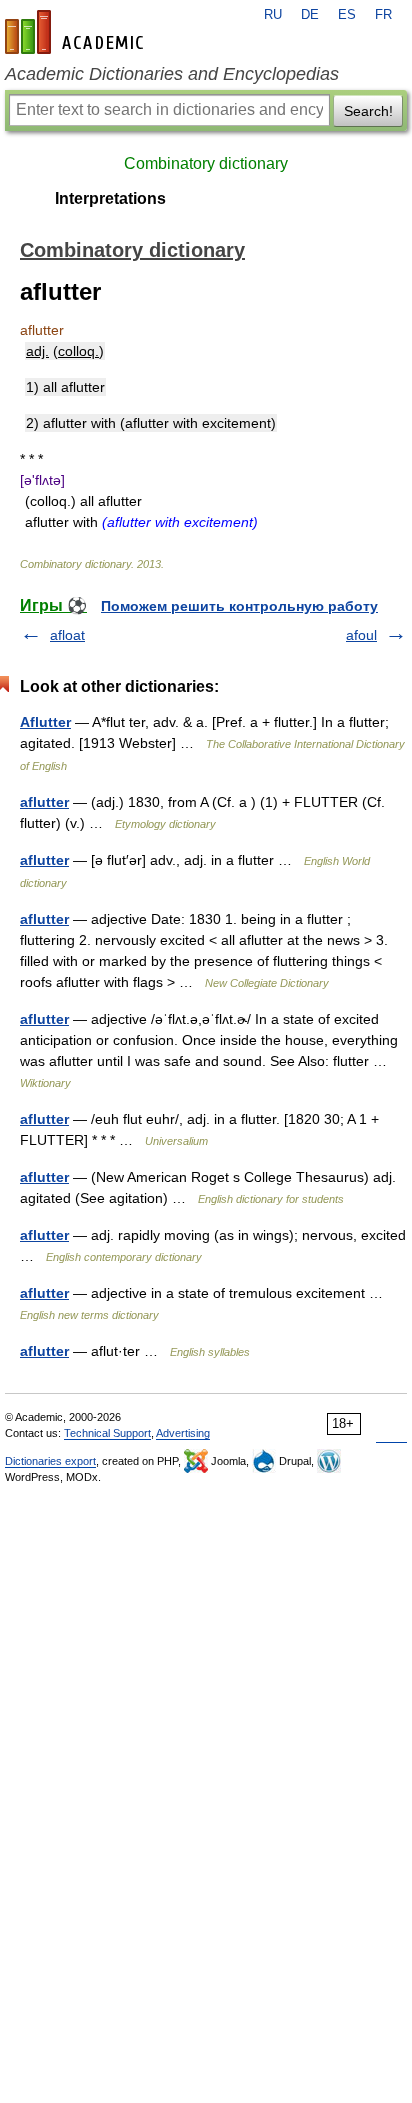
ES (347, 15)
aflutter (44, 802)
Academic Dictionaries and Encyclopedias (172, 74)
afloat (67, 635)
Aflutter (45, 722)
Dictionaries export (50, 1461)
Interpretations (110, 198)
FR (383, 15)
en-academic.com (77, 32)
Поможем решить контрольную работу (239, 606)
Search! (368, 111)
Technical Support (107, 1433)
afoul (361, 635)
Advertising (183, 1433)
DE (310, 15)
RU (273, 15)
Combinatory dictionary (206, 163)
